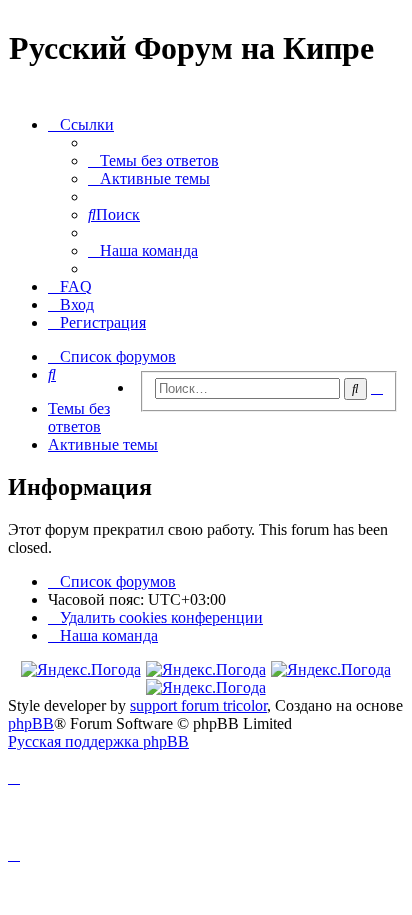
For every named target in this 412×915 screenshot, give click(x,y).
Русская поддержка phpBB (98, 741)
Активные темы (103, 444)
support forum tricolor (198, 705)
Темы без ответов (79, 417)
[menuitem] (153, 160)
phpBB (31, 723)
